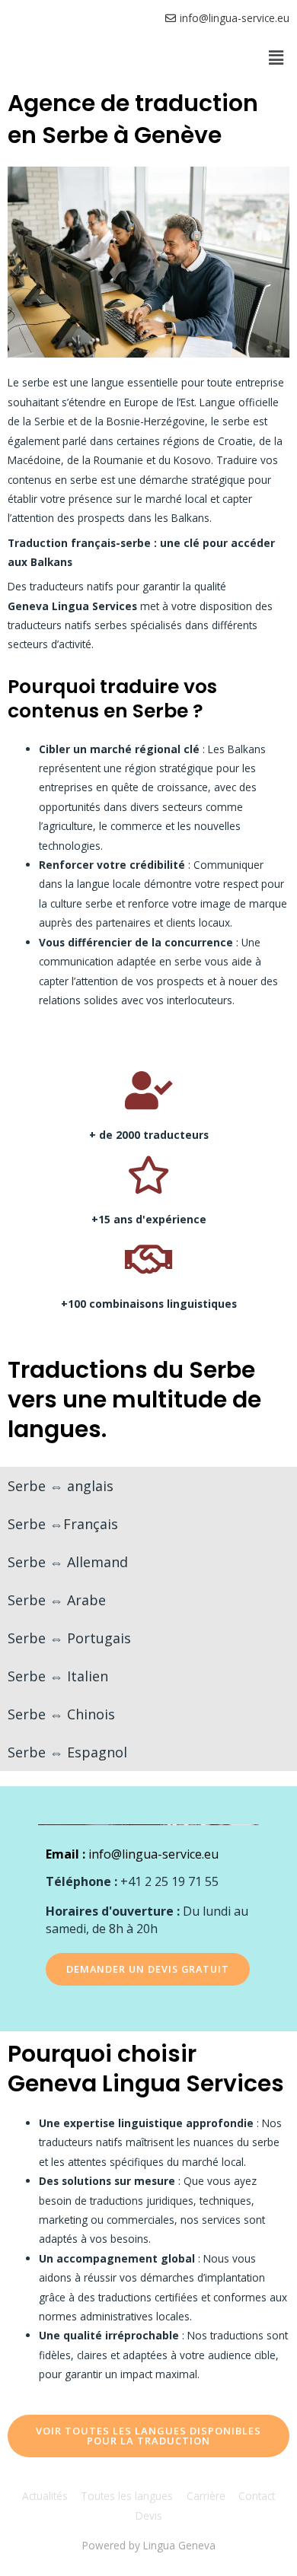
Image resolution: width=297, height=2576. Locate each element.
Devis (149, 2516)
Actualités (45, 2496)
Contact (257, 2496)
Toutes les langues (127, 2496)
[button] (276, 57)
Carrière (206, 2496)
